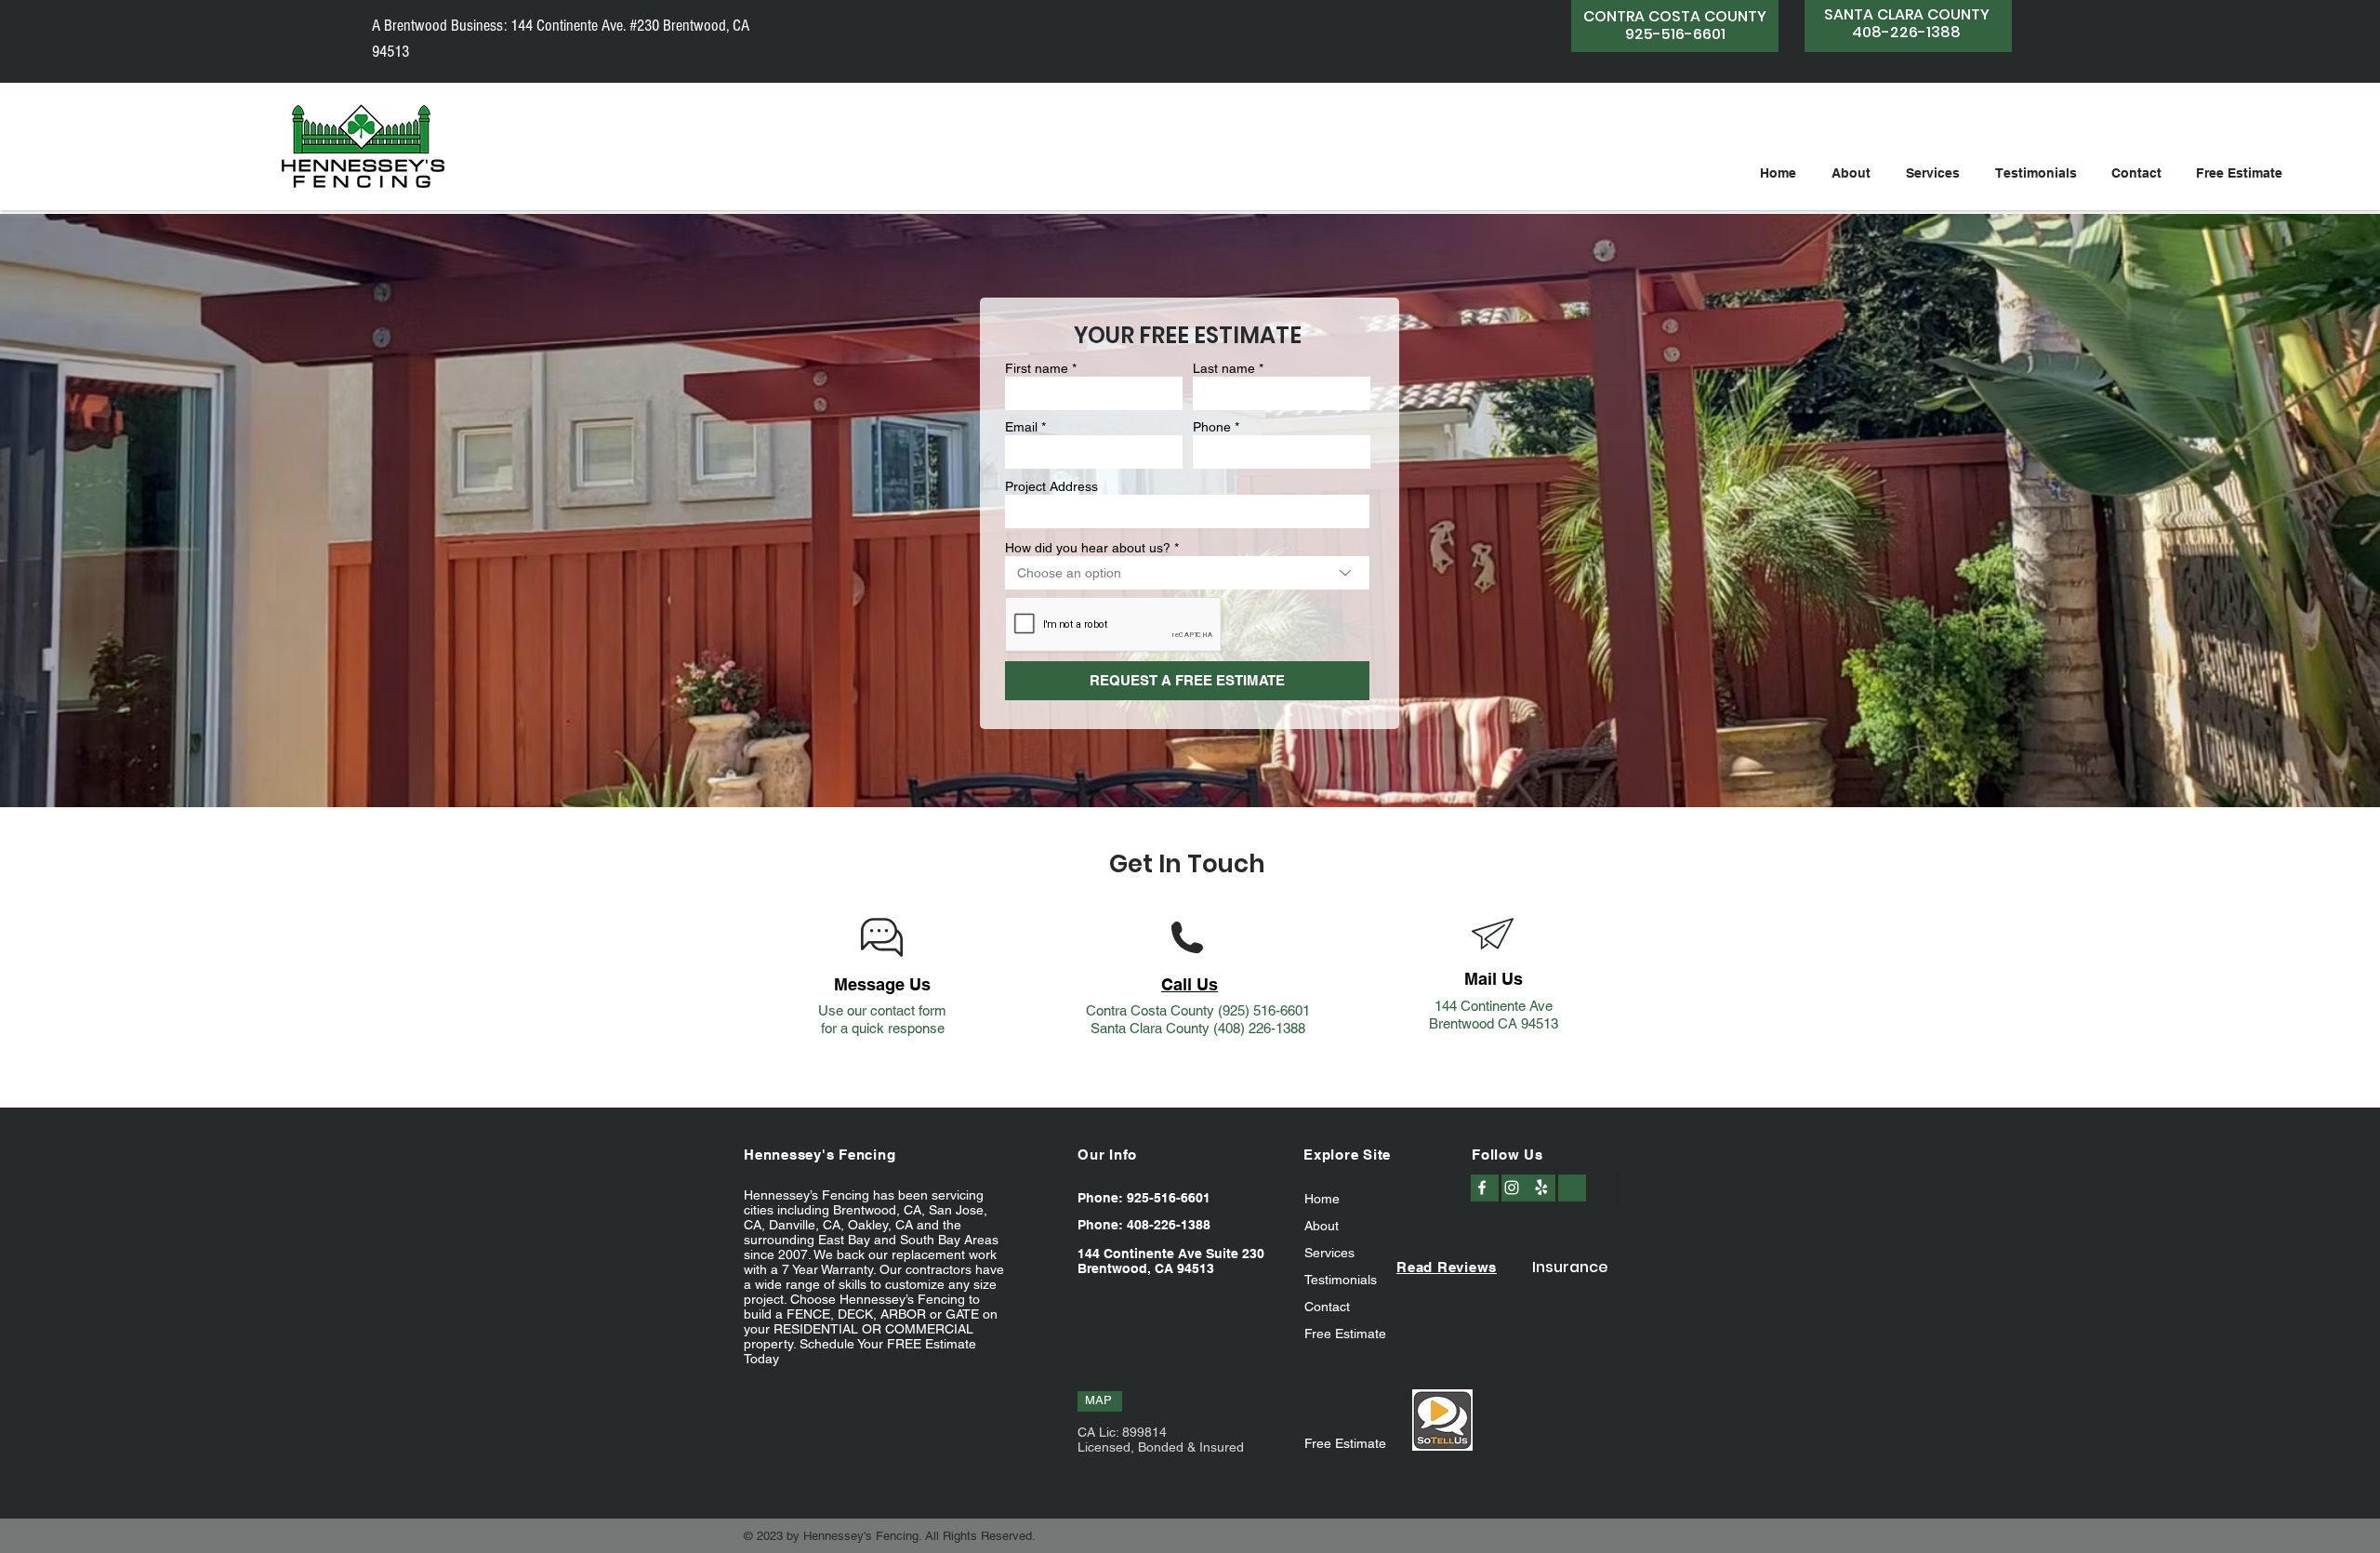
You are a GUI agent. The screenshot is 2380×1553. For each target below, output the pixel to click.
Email (1021, 427)
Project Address (1051, 486)
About (1322, 1226)
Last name (1224, 368)
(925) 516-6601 (1264, 1010)
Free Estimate (1345, 1334)
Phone (1212, 427)
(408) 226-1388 (1259, 1028)
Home (1322, 1199)
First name (1037, 368)
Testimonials (1341, 1280)
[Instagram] (1512, 1188)
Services (1329, 1253)
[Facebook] (1482, 1188)
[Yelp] (1541, 1188)
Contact (1327, 1307)
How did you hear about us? (1088, 548)
